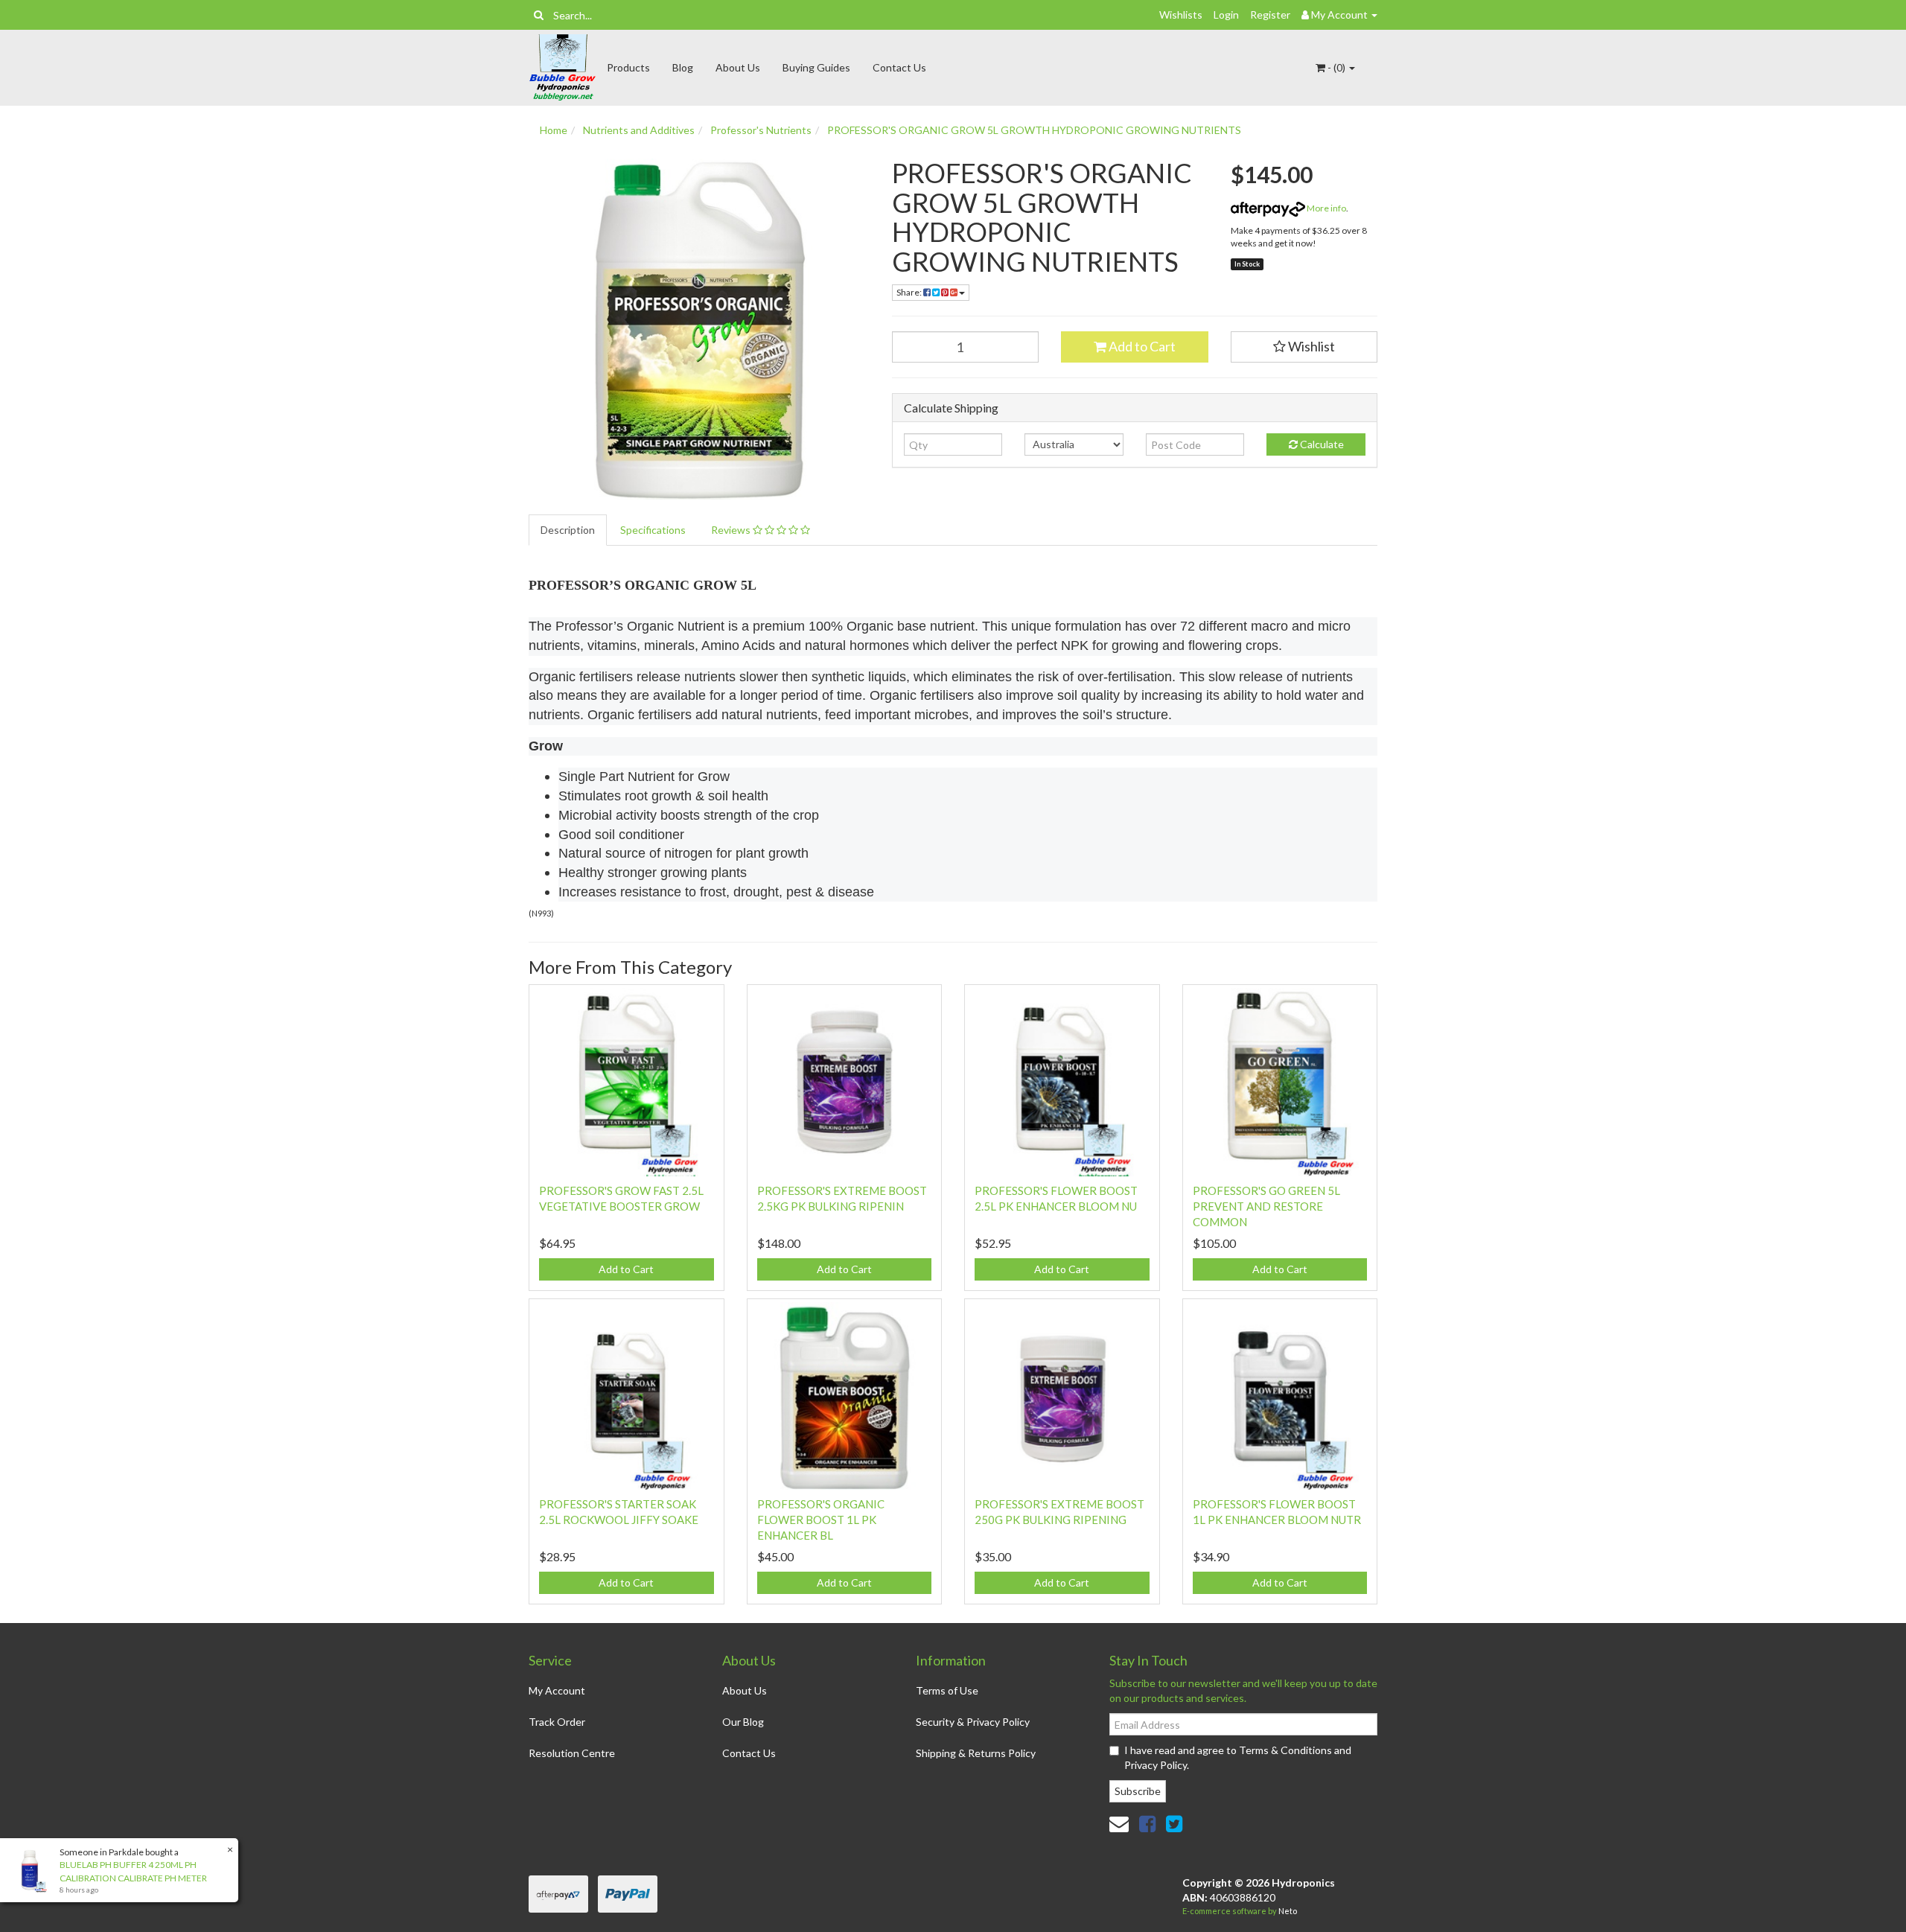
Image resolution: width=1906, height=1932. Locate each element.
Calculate (1321, 444)
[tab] (568, 530)
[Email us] (1119, 1823)
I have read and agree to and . (1238, 1757)
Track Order (557, 1722)
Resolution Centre (572, 1753)
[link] (1147, 1823)
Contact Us (899, 67)
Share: (910, 292)
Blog (683, 67)
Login (1226, 15)
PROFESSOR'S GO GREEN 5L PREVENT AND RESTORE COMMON (1266, 1206)
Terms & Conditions (1285, 1750)
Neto (1288, 1911)
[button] (1304, 347)
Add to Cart (1141, 346)
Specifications (653, 530)
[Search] (539, 15)
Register (1270, 15)
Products (628, 67)
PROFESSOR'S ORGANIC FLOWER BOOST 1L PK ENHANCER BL (821, 1520)
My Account (557, 1690)
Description (568, 530)
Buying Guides (816, 67)
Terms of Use (947, 1690)
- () (1336, 67)
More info (1326, 208)
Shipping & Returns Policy (976, 1753)
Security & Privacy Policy (973, 1722)
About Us (738, 67)
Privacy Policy (1156, 1765)
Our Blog (743, 1722)
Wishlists (1181, 15)
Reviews (732, 530)
